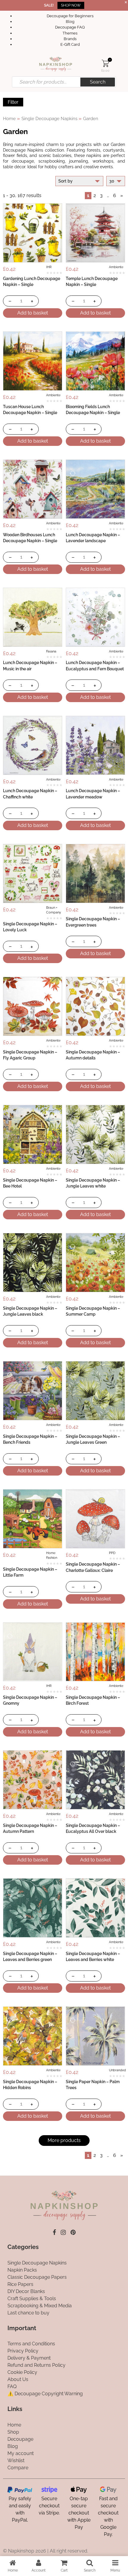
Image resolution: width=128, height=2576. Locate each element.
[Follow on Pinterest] (73, 2232)
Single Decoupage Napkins (49, 118)
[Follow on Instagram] (63, 2232)
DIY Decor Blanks (26, 2291)
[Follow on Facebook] (54, 2232)
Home (9, 118)
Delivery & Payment (29, 2358)
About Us (18, 2379)
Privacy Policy (23, 2351)
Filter (13, 102)
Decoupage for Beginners (70, 16)
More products (64, 2140)
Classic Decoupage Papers (37, 2277)
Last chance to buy (28, 2313)
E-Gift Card (70, 44)
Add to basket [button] (33, 313)
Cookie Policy (22, 2372)
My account (21, 2453)
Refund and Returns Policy (36, 2365)
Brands (70, 39)
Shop (13, 2432)
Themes (70, 33)
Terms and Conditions (31, 2344)
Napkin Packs (22, 2270)
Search (98, 82)
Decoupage (20, 2439)
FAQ (12, 2387)
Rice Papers (20, 2284)
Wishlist (16, 2461)
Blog (70, 22)
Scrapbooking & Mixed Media (40, 2306)
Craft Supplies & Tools (32, 2299)
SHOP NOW (71, 5)
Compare (18, 2468)
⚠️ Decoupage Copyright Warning (45, 2394)
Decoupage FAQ (70, 27)
